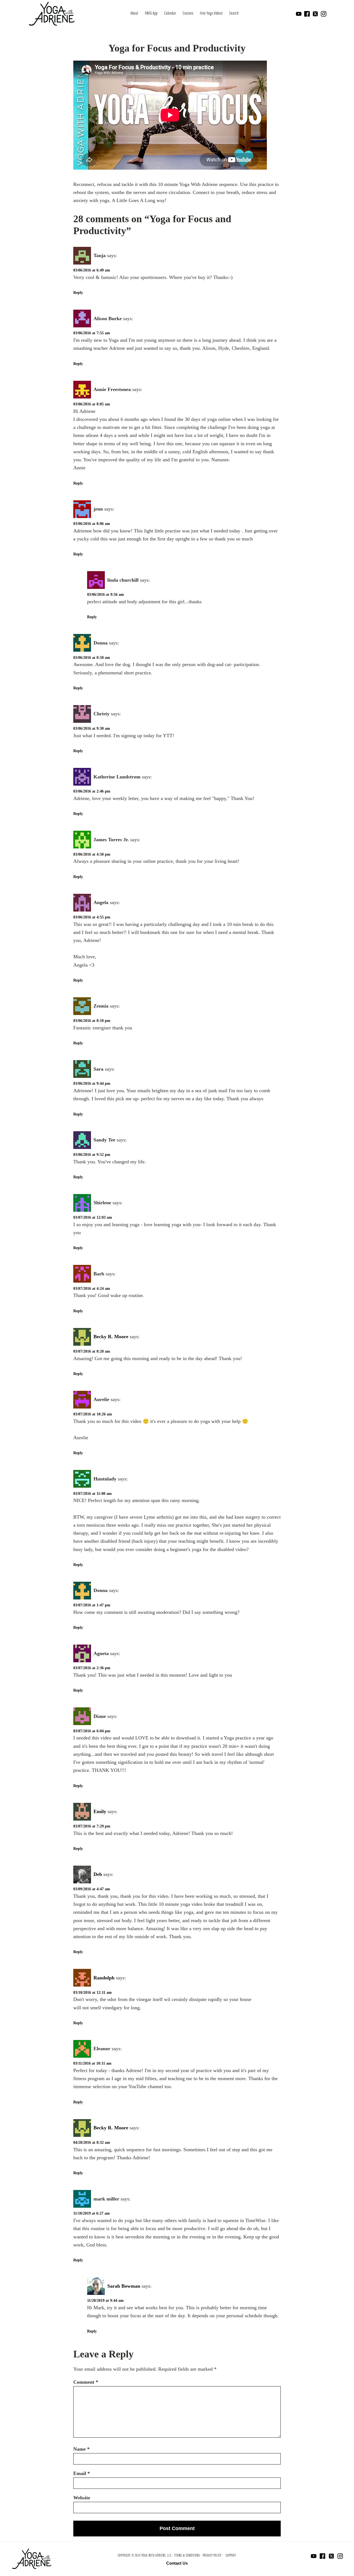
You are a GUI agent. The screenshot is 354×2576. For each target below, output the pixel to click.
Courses (188, 14)
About (134, 14)
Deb (98, 1874)
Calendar (170, 14)
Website (82, 2498)
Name (81, 2449)
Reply (78, 293)
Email (82, 2473)
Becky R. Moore (111, 1337)
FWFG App (151, 14)
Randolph (104, 1978)
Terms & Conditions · (188, 2556)
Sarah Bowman (124, 2286)
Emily (100, 1811)
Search (234, 14)
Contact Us (177, 2563)
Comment (86, 2382)
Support (231, 2556)
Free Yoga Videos (211, 14)
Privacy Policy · (213, 2556)
